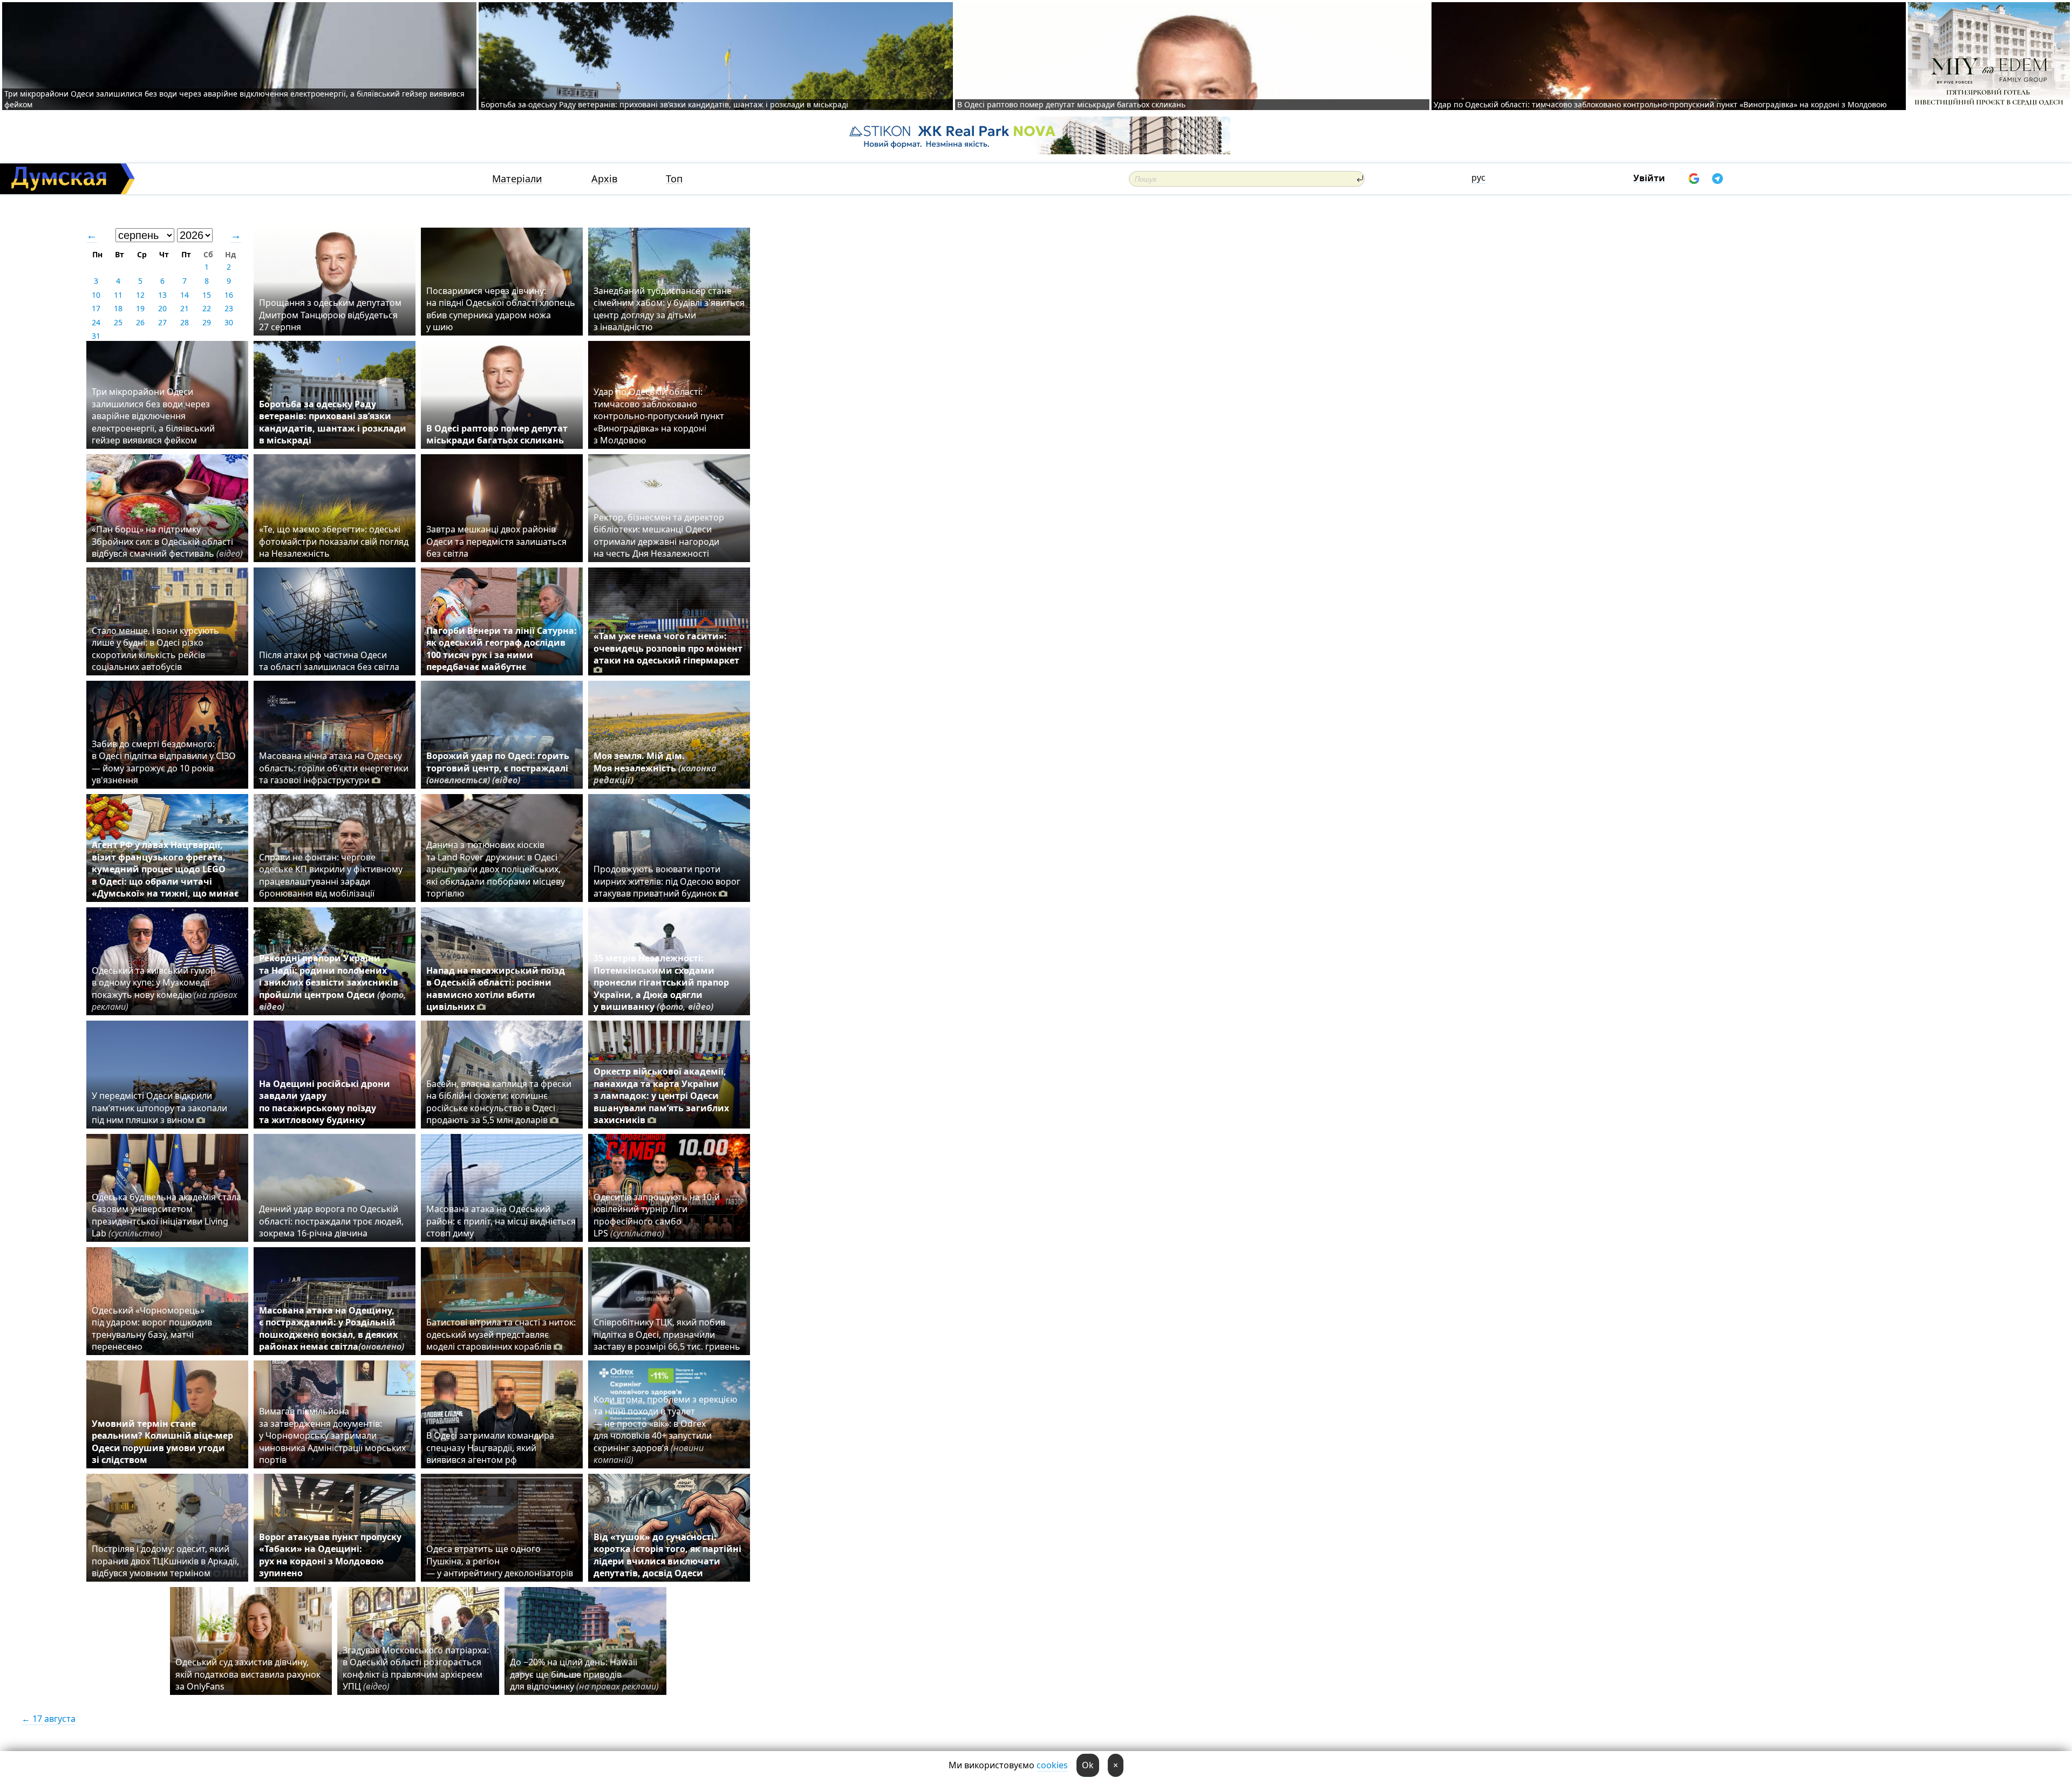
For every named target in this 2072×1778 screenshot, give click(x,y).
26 (140, 322)
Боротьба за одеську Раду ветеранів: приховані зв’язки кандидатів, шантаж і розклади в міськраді (664, 104)
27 (162, 322)
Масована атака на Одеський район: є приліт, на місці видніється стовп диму (501, 1221)
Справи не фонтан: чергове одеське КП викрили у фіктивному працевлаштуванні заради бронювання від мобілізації (331, 875)
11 (118, 295)
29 (207, 322)
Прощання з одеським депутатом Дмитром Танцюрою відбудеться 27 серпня (330, 315)
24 (96, 322)
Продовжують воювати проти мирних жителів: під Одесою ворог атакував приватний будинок (667, 881)
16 (229, 295)
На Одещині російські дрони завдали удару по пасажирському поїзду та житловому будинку (325, 1102)
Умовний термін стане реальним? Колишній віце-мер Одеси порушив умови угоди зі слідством (162, 1442)
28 (185, 322)
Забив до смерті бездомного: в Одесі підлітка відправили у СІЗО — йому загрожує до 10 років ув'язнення (164, 762)
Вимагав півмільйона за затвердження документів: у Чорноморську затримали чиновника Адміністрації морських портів (332, 1435)
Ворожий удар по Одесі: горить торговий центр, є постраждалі (498, 768)
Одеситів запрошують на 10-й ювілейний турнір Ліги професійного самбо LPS (657, 1215)
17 (96, 308)
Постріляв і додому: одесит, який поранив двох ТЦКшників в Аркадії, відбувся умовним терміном (165, 1561)
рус (1478, 177)
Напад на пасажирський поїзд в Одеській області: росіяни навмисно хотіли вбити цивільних (496, 989)
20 (162, 308)
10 (96, 295)
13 (162, 295)
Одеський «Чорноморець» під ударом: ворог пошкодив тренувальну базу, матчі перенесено (152, 1328)
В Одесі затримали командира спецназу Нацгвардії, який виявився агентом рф (490, 1448)
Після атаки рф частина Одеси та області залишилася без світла (329, 661)
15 (207, 295)
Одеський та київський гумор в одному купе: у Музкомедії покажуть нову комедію (165, 989)
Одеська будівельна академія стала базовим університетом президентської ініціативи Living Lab (166, 1215)
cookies (1052, 1765)
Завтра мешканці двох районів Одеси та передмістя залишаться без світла (496, 541)
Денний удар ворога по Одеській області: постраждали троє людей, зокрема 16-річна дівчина (331, 1221)
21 (185, 308)
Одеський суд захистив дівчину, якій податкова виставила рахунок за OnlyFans (248, 1674)
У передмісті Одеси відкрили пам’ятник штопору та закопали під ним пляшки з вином (159, 1108)
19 (140, 308)
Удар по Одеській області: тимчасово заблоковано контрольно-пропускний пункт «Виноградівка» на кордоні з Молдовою (1660, 104)
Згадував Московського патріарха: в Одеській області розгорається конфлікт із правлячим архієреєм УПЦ (416, 1668)
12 (140, 295)
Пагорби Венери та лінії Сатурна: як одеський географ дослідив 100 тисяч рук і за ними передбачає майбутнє (502, 649)
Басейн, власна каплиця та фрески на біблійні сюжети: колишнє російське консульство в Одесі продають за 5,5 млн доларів (499, 1102)
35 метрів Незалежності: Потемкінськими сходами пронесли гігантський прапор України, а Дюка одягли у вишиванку (661, 982)
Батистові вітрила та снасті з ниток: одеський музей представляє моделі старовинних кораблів (501, 1334)
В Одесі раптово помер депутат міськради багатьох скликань (1071, 104)
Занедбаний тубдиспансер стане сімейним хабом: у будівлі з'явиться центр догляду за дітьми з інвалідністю (669, 309)
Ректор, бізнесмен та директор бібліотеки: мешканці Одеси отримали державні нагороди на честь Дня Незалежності (659, 535)
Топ (674, 179)
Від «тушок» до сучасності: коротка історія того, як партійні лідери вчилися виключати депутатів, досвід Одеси (667, 1555)
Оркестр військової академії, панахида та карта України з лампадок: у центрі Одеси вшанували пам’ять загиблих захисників (661, 1096)
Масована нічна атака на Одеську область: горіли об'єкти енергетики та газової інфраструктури (334, 768)
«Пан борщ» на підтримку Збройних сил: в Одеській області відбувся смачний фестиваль (167, 541)
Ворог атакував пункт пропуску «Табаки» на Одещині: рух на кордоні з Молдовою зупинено (330, 1555)
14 (185, 295)
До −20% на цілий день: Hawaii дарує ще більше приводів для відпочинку (584, 1674)
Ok (1088, 1765)
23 (229, 308)
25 (118, 322)
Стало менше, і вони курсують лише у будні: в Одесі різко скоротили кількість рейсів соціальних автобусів (155, 649)
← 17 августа (49, 1719)
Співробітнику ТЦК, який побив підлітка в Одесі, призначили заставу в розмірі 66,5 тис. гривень (667, 1334)
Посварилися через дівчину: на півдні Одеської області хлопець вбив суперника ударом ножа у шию (501, 309)
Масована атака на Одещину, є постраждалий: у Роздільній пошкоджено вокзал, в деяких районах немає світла (332, 1328)
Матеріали (517, 179)
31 (96, 336)
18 (118, 308)
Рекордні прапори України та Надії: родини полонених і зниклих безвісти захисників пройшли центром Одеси (333, 982)
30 (229, 322)
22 (207, 308)
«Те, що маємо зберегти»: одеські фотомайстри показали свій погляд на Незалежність (334, 541)
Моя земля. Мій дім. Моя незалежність (655, 768)
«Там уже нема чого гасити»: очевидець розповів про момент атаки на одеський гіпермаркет (668, 648)
